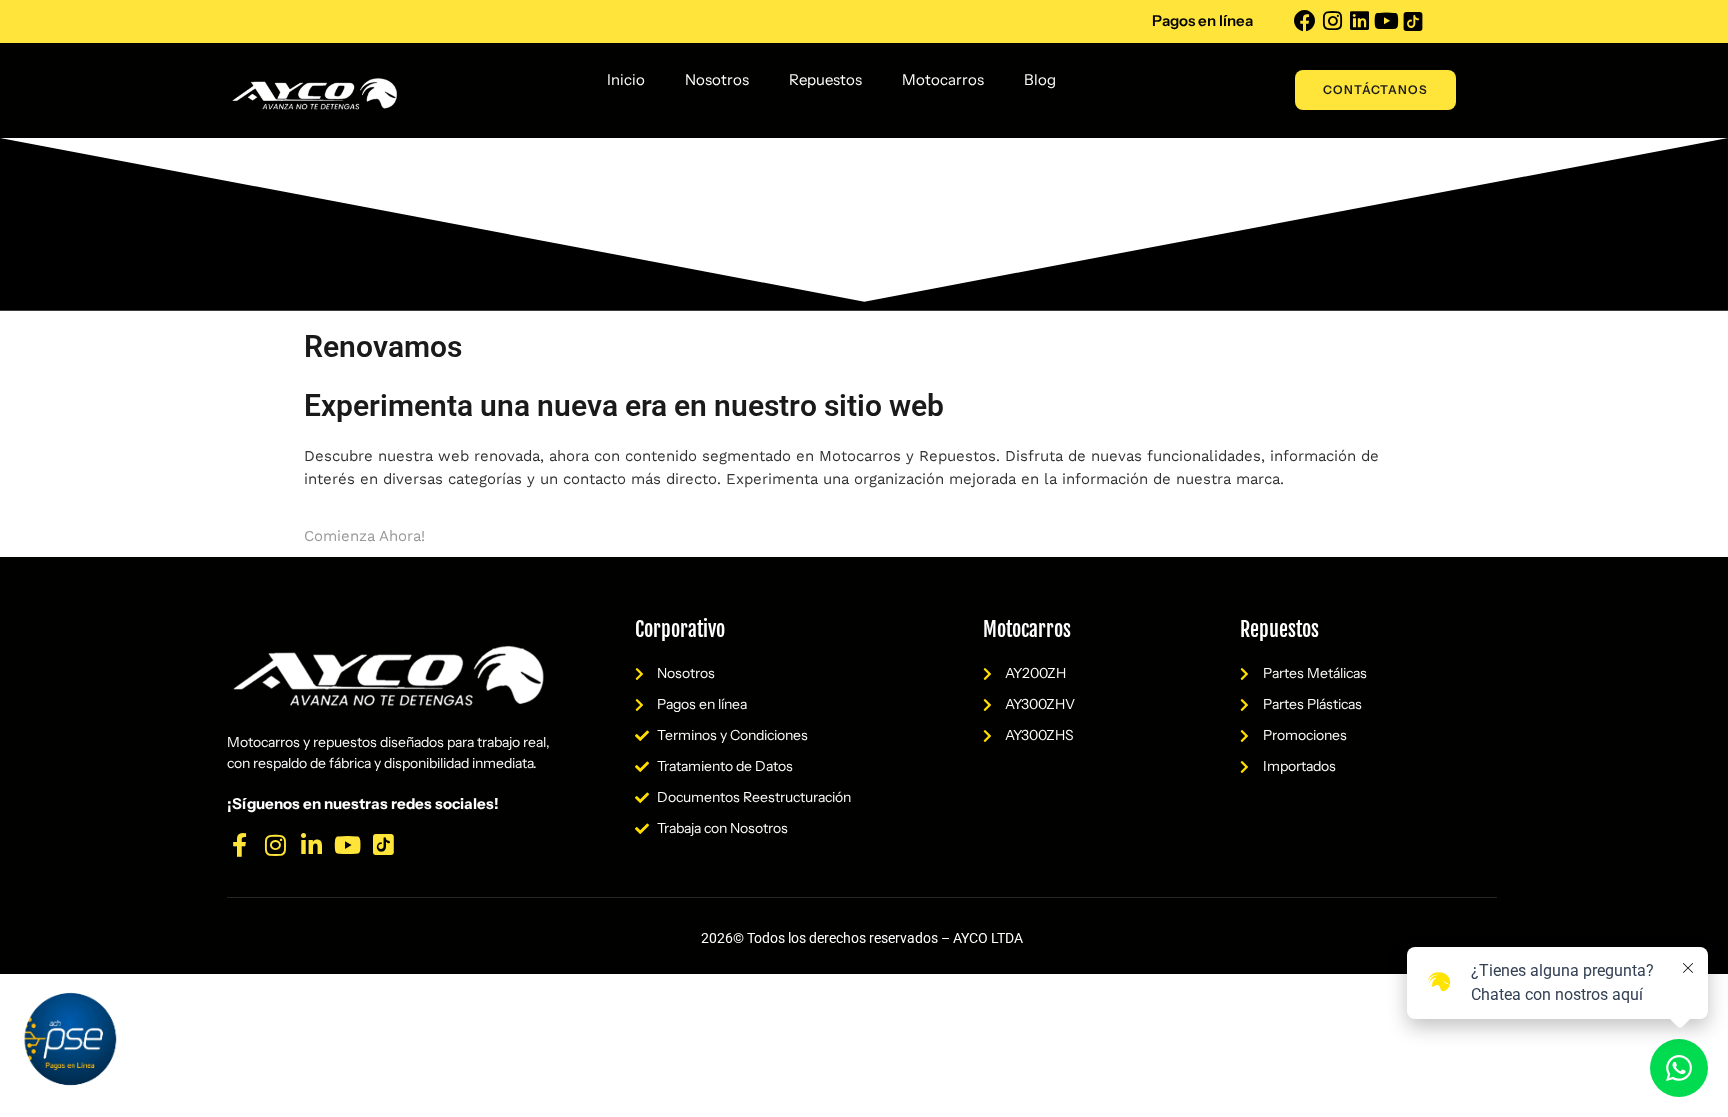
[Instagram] (1332, 21)
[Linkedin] (1359, 21)
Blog (1040, 79)
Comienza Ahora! (364, 536)
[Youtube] (1386, 21)
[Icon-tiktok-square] (1413, 21)
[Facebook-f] (239, 845)
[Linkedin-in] (311, 845)
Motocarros (943, 79)
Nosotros (717, 79)
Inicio (626, 79)
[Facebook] (1305, 21)
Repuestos (825, 79)
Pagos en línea (1202, 20)
